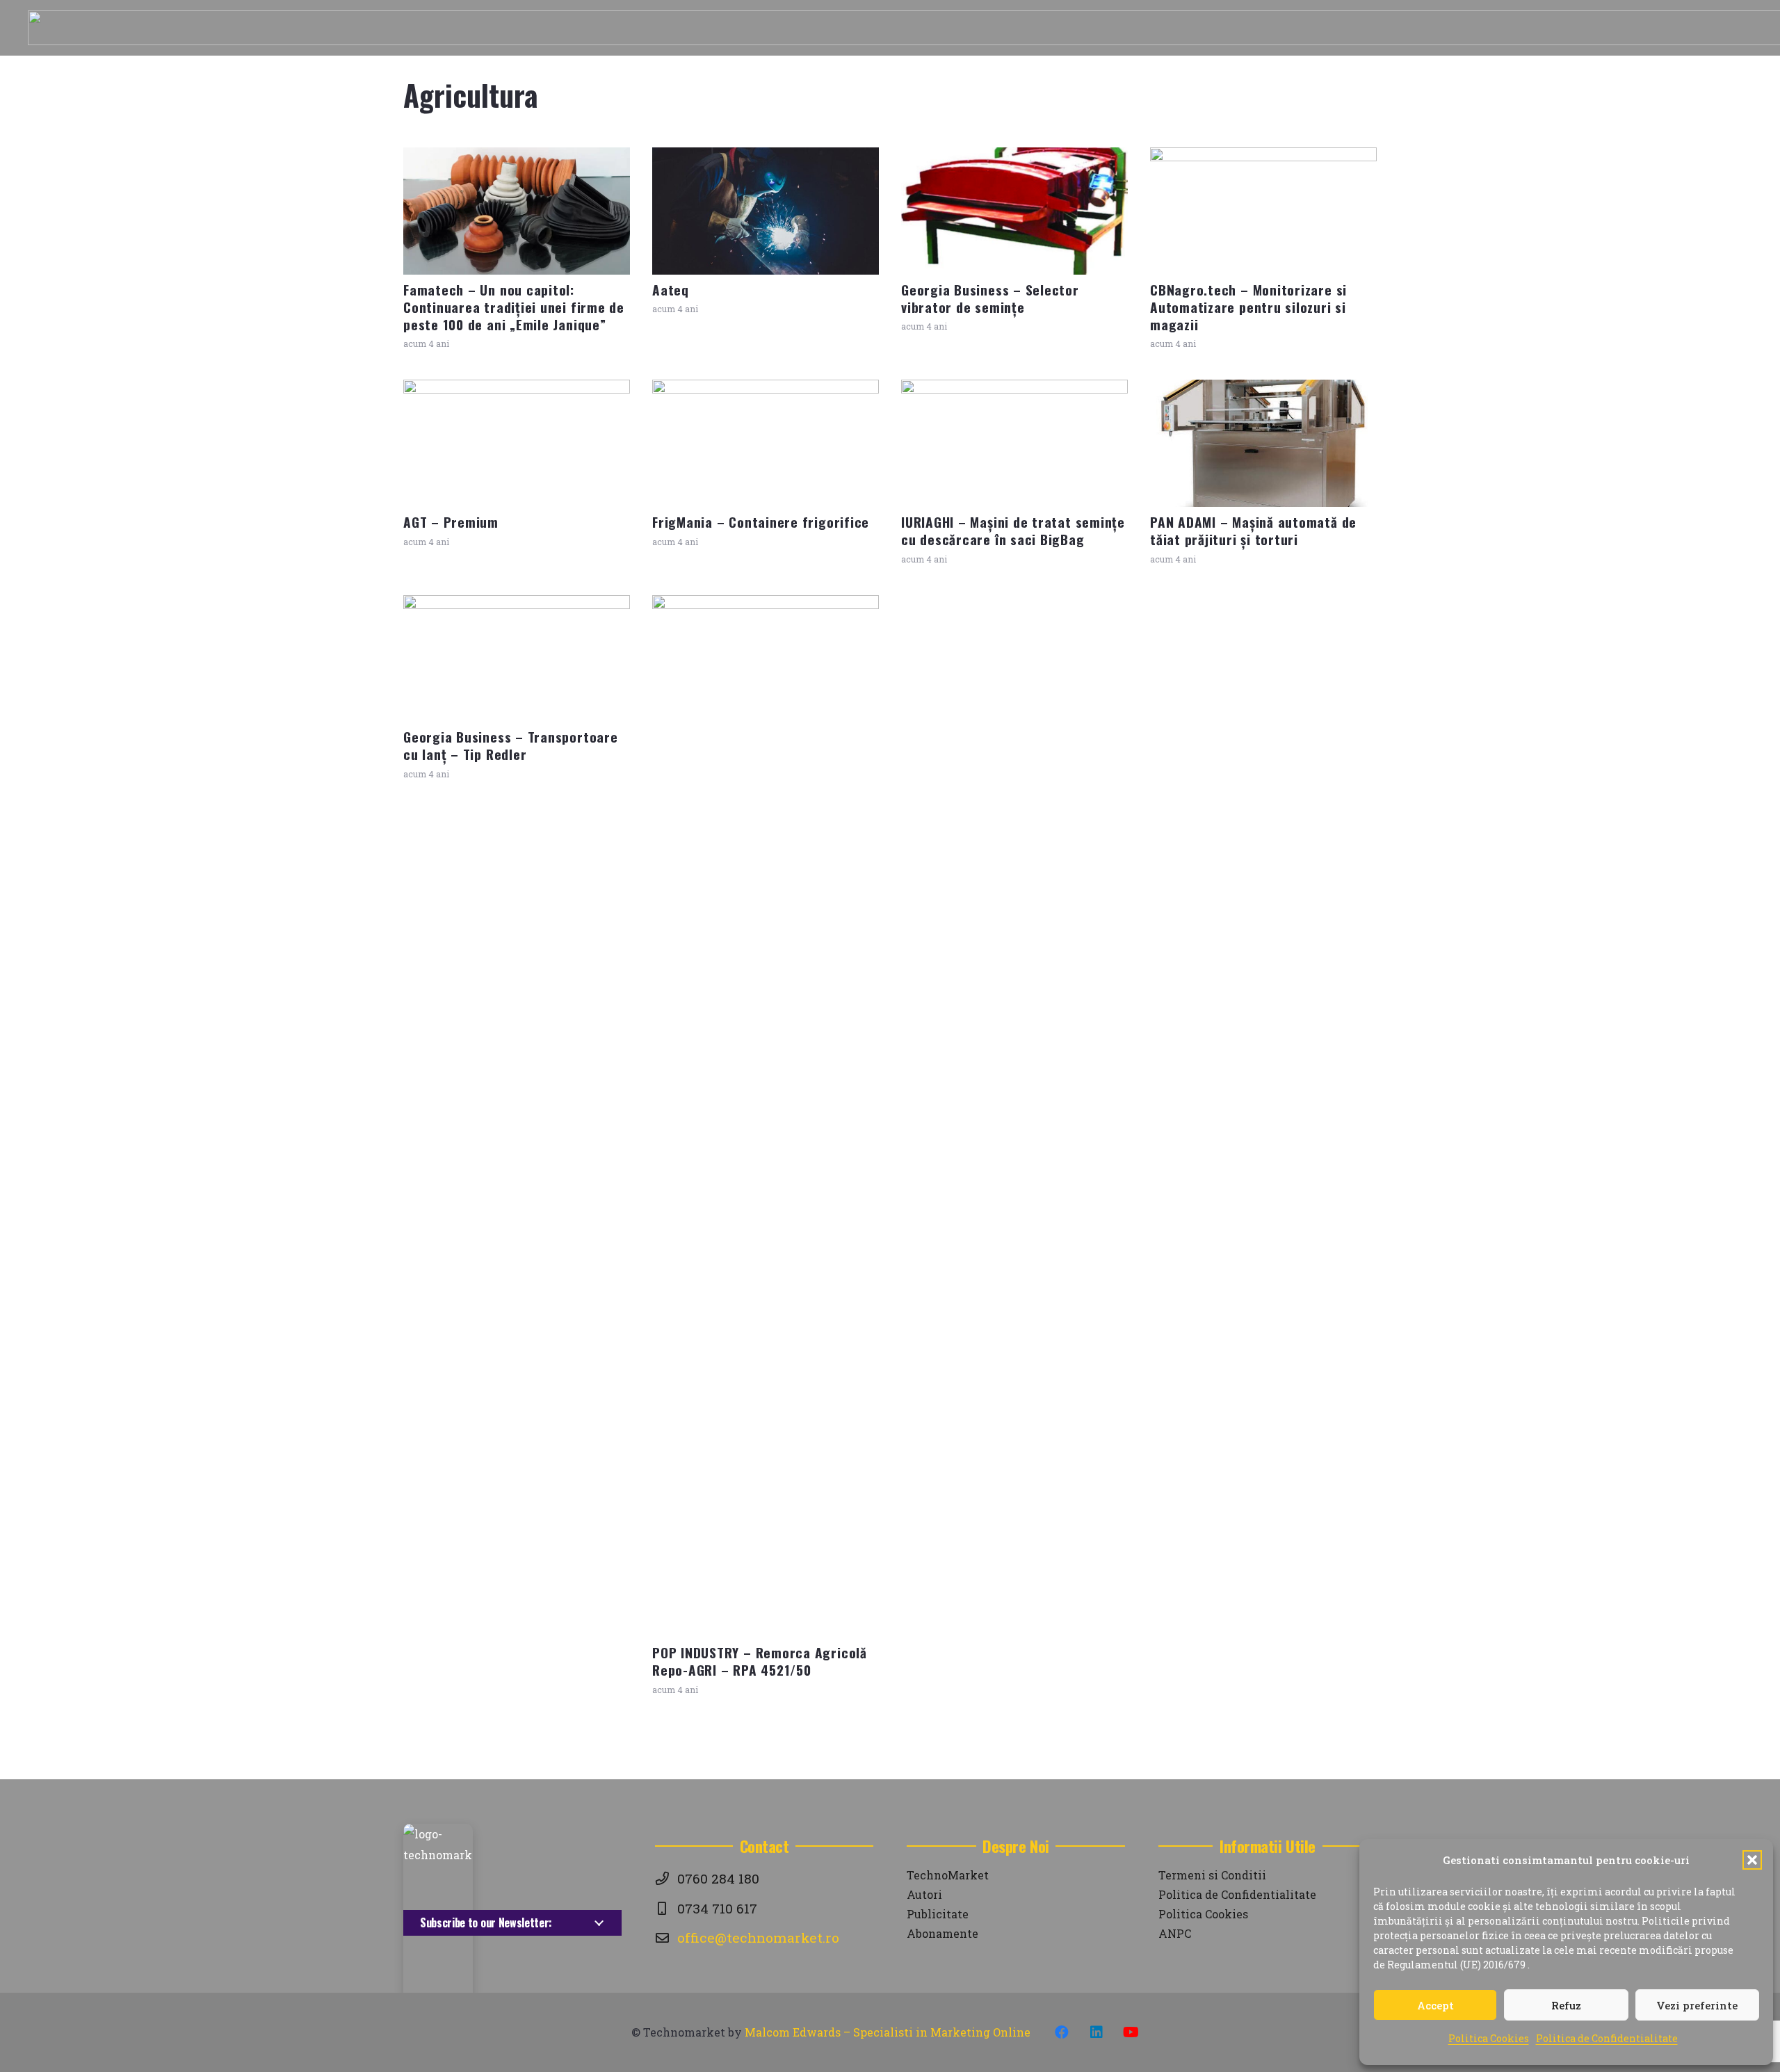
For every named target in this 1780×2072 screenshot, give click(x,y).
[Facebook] (1062, 2032)
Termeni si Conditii (1212, 1875)
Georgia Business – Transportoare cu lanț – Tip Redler (511, 745)
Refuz (1566, 2005)
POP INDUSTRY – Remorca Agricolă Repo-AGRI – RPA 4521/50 (760, 1661)
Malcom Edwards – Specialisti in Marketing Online (888, 2032)
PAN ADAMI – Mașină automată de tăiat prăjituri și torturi (1253, 531)
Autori (924, 1894)
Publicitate (938, 1914)
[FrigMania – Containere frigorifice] (766, 443)
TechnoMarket (948, 1875)
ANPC (1175, 1933)
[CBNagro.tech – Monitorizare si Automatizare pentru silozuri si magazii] (1263, 211)
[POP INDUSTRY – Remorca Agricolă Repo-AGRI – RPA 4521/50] (766, 1117)
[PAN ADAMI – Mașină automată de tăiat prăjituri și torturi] (1263, 443)
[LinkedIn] (1097, 2032)
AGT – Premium (451, 522)
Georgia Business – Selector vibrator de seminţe (990, 298)
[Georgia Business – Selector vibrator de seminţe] (1014, 211)
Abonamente (942, 1933)
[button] (1752, 1860)
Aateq (671, 290)
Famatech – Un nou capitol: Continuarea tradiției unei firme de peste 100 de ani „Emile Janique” (514, 307)
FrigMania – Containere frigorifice (761, 522)
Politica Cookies (1489, 2038)
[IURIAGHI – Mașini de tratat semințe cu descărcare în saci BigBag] (1014, 443)
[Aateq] (766, 211)
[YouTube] (1131, 2032)
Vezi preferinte (1697, 2005)
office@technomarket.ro (758, 1937)
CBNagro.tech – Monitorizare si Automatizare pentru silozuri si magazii (1248, 307)
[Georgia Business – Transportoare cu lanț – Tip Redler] (517, 659)
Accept (1435, 2005)
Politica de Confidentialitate (1607, 2038)
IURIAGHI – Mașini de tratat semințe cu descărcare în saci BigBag (1013, 531)
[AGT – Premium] (517, 443)
